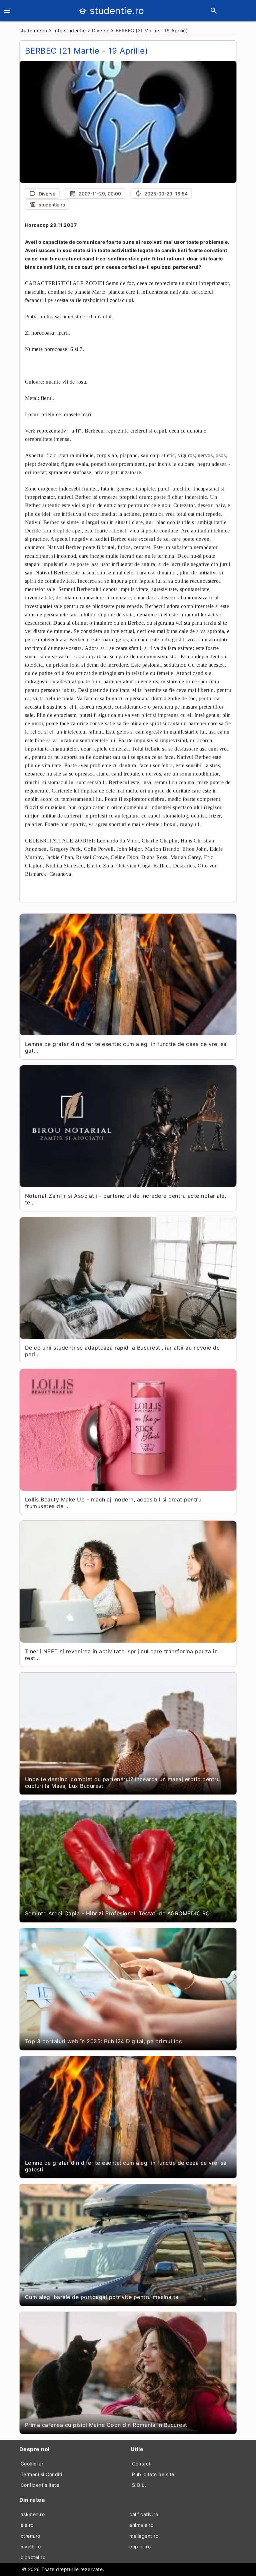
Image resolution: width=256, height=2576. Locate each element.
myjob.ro (31, 2547)
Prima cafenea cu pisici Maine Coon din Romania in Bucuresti (107, 2425)
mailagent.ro (144, 2536)
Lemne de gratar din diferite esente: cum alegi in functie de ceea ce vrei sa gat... (126, 1047)
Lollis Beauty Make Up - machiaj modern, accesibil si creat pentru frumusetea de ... (113, 1503)
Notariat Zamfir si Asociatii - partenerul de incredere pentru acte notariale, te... (126, 1199)
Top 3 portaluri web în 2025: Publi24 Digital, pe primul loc (104, 2041)
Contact (141, 2464)
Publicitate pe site (153, 2474)
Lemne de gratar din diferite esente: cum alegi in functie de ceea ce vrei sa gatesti (126, 2166)
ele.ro (27, 2525)
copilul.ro (140, 2547)
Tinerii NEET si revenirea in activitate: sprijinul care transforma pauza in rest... (121, 1655)
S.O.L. (139, 2485)
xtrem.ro (30, 2536)
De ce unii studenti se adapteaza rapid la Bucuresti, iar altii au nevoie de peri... (122, 1351)
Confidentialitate (40, 2485)
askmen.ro (33, 2514)
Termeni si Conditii (42, 2474)
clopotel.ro (33, 2557)
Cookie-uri (33, 2464)
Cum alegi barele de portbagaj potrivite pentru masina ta (102, 2297)
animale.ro (141, 2525)
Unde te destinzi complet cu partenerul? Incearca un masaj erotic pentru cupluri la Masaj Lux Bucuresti (122, 1782)
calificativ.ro (144, 2514)
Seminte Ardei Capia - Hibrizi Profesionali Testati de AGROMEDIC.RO (117, 1913)
